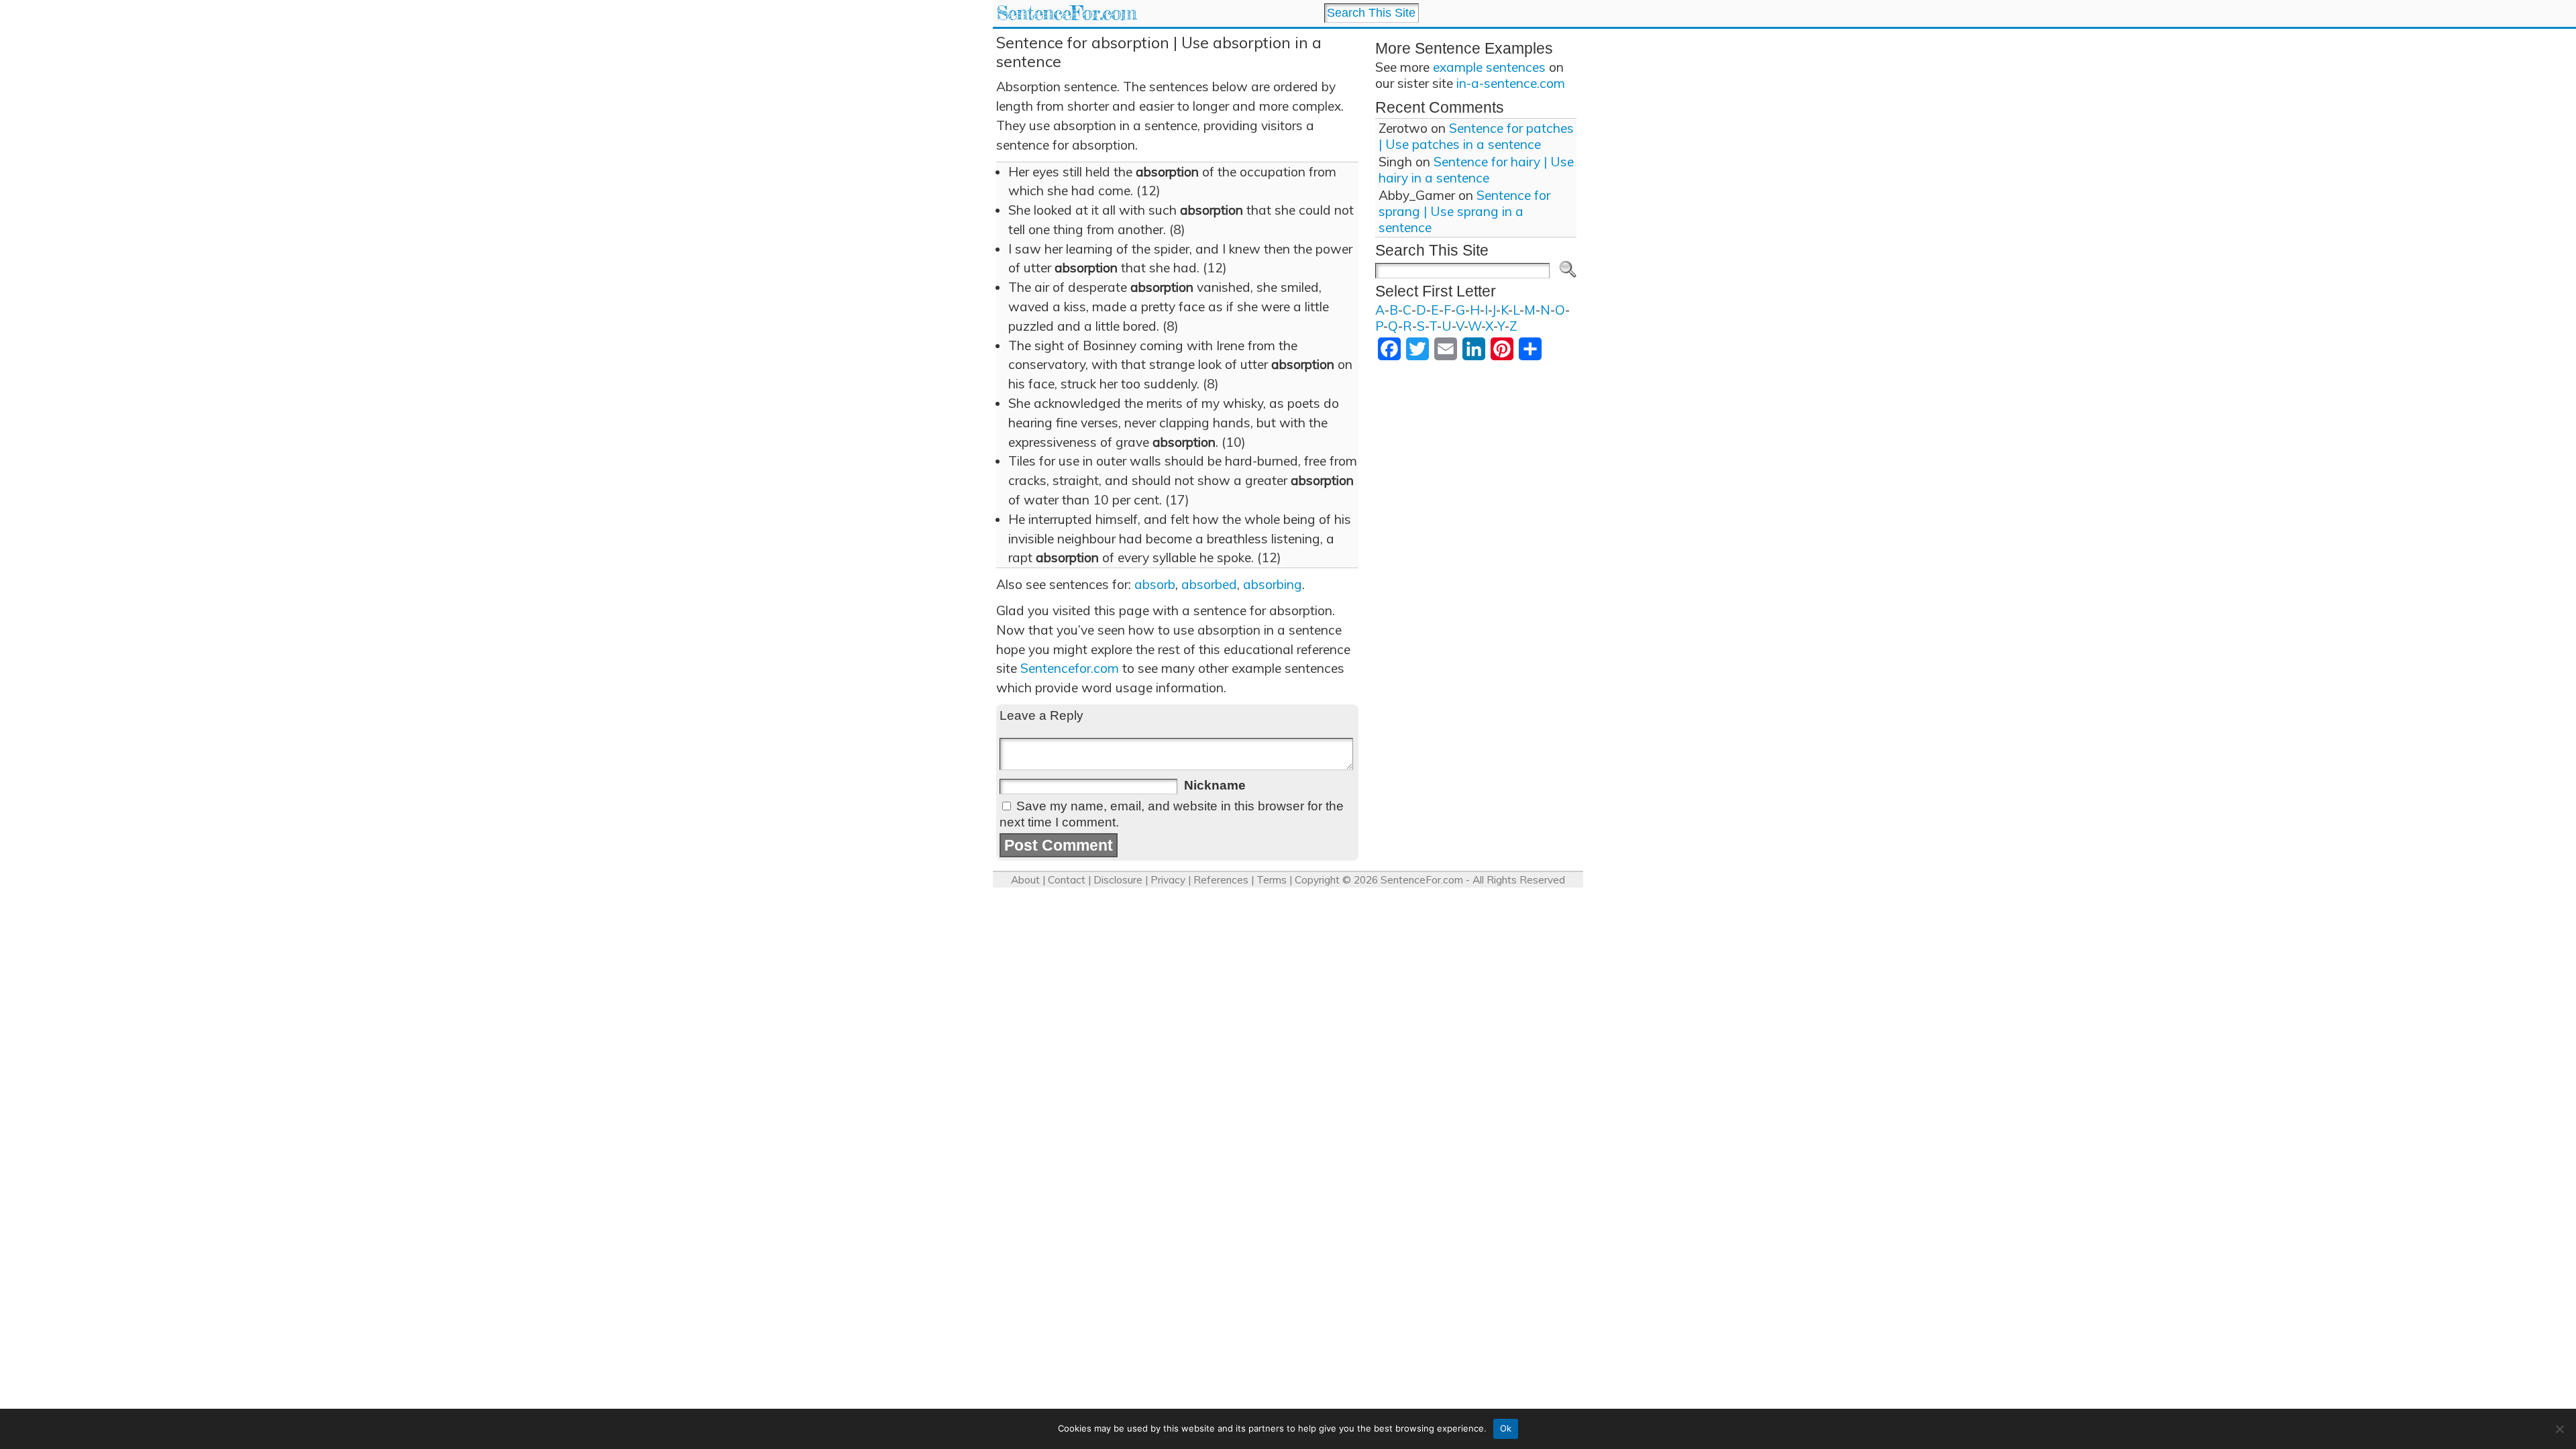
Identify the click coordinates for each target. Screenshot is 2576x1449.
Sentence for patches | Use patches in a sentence (1476, 136)
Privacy (1168, 880)
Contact (1067, 880)
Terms (1272, 880)
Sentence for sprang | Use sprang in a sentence (1464, 211)
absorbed (1209, 584)
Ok (1506, 1428)
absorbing (1273, 584)
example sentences (1489, 67)
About (1025, 880)
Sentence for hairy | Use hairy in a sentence (1476, 170)
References (1221, 880)
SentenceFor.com (1066, 13)
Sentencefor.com (1070, 668)
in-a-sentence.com (1511, 83)
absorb (1155, 584)
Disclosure (1118, 880)
